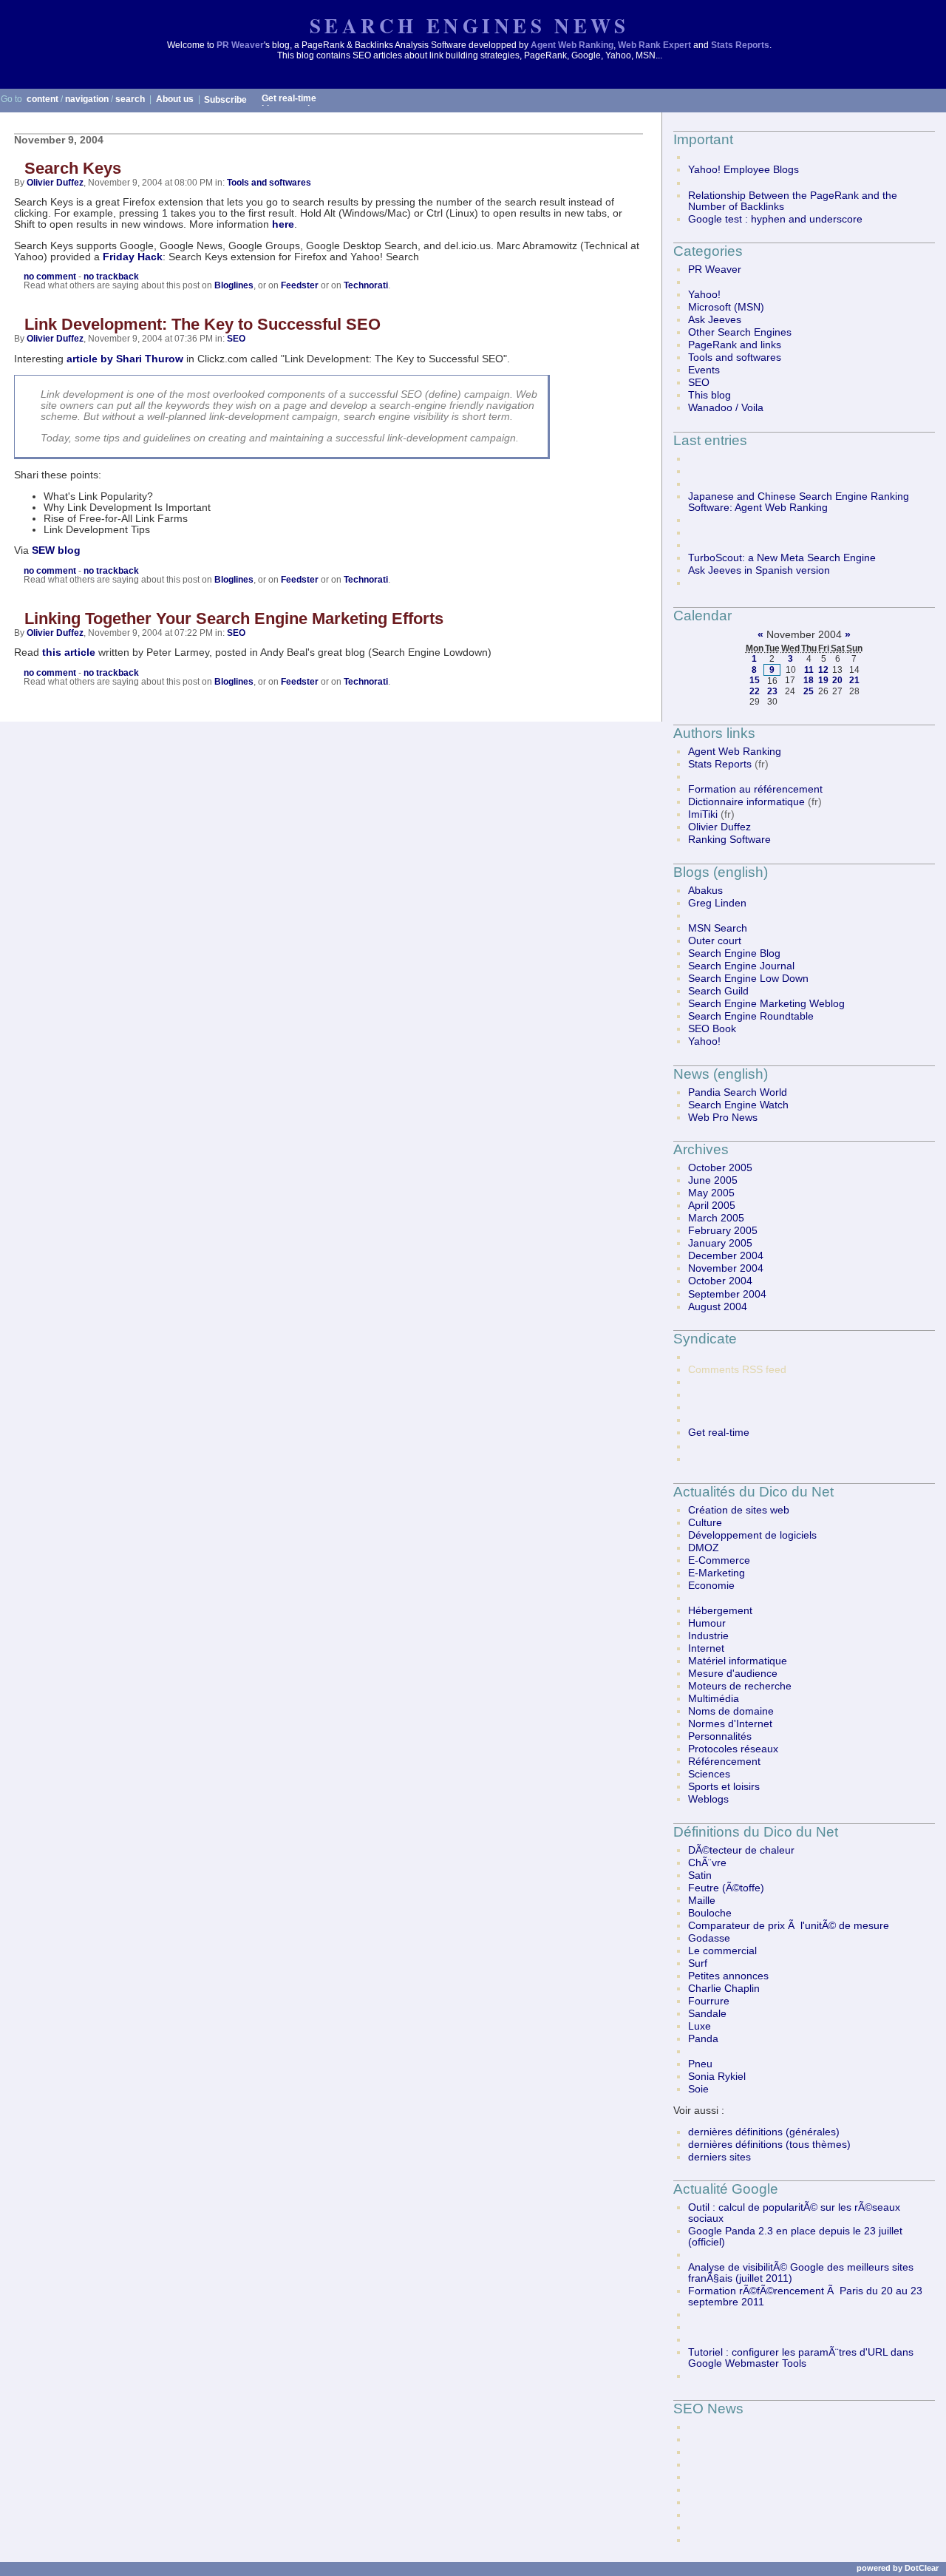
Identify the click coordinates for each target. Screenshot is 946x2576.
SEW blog (56, 550)
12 (823, 670)
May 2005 (711, 1193)
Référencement (724, 1762)
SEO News (708, 2409)
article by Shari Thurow (125, 359)
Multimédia (714, 1699)
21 (854, 680)
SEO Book (712, 1029)
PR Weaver (240, 45)
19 (823, 680)
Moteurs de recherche (740, 1686)
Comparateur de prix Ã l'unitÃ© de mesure (789, 1926)
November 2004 (726, 1268)
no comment (50, 277)
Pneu (700, 2064)
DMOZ (704, 1548)
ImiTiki (703, 814)
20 (837, 680)
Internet (706, 1648)
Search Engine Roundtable (751, 1016)
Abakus (705, 891)
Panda (703, 2039)
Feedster (300, 285)
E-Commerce (719, 1560)
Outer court (715, 941)
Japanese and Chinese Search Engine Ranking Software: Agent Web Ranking (799, 502)
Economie (711, 1586)
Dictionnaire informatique (746, 802)
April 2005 (712, 1206)
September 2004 (727, 1294)
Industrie (708, 1636)
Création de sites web (739, 1510)
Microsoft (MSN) (726, 307)
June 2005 (713, 1180)
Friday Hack (133, 257)
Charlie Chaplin (724, 1989)
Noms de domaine (731, 1711)
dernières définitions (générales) (764, 2132)
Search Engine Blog (734, 953)
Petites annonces (728, 1976)
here (283, 224)
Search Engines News (469, 26)
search (130, 99)
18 (809, 680)
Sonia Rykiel (717, 2077)
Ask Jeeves (715, 320)
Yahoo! (704, 295)
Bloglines (234, 285)
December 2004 (726, 1256)
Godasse (709, 1938)
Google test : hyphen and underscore (775, 219)
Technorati (366, 285)
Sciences (709, 1774)
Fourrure (709, 2001)
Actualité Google (726, 2189)
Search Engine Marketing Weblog (766, 1004)
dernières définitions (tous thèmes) (769, 2145)
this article (69, 653)
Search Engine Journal (741, 966)
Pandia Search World (738, 1092)
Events (704, 370)
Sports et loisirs (724, 1787)
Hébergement (720, 1611)
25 (809, 691)
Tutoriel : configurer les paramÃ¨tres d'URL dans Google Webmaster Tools (801, 2358)
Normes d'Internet (730, 1724)
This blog (709, 395)
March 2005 (716, 1218)
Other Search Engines (740, 332)
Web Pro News (723, 1118)
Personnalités (720, 1736)
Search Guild (718, 991)
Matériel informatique (738, 1661)
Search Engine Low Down (748, 979)
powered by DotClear (898, 2568)
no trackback (111, 277)
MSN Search (718, 928)
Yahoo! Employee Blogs (743, 170)
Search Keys (73, 168)
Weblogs (708, 1799)
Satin (700, 1875)
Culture (705, 1523)
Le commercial (722, 1951)
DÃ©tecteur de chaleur (741, 1850)
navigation (87, 99)
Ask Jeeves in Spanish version (759, 570)
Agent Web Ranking (572, 45)
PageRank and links (735, 345)
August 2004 (718, 1307)
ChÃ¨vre (707, 1863)
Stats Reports (740, 45)
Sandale (707, 2014)
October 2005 (720, 1168)
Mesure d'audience (733, 1674)
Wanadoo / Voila (726, 408)
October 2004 (720, 1281)
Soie (698, 2089)
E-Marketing (717, 1573)
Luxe (700, 2026)
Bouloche (710, 1913)
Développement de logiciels (752, 1535)
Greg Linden (717, 903)
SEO (236, 339)
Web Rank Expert (654, 45)
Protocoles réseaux (733, 1749)
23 (772, 691)
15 (755, 680)
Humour (707, 1623)
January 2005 (720, 1243)
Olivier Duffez (55, 183)
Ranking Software (729, 840)
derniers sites (719, 2157)
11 (809, 670)
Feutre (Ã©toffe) (726, 1888)
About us (175, 99)
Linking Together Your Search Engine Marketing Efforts (234, 618)
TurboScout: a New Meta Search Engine (782, 558)
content (42, 99)
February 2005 (723, 1231)
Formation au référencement (755, 789)
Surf (698, 1963)
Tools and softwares (269, 183)
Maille (702, 1901)
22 (755, 691)
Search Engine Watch (738, 1105)
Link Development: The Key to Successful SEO (203, 324)
